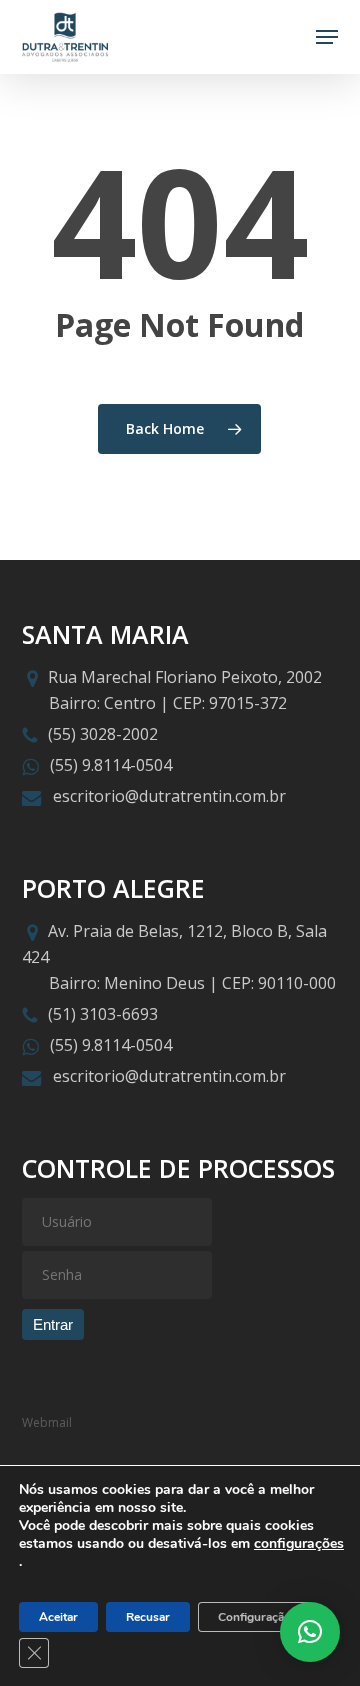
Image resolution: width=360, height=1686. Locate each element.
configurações (299, 1544)
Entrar (53, 1324)
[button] (327, 37)
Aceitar (58, 1617)
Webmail (47, 1422)
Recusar (148, 1617)
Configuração (254, 1617)
